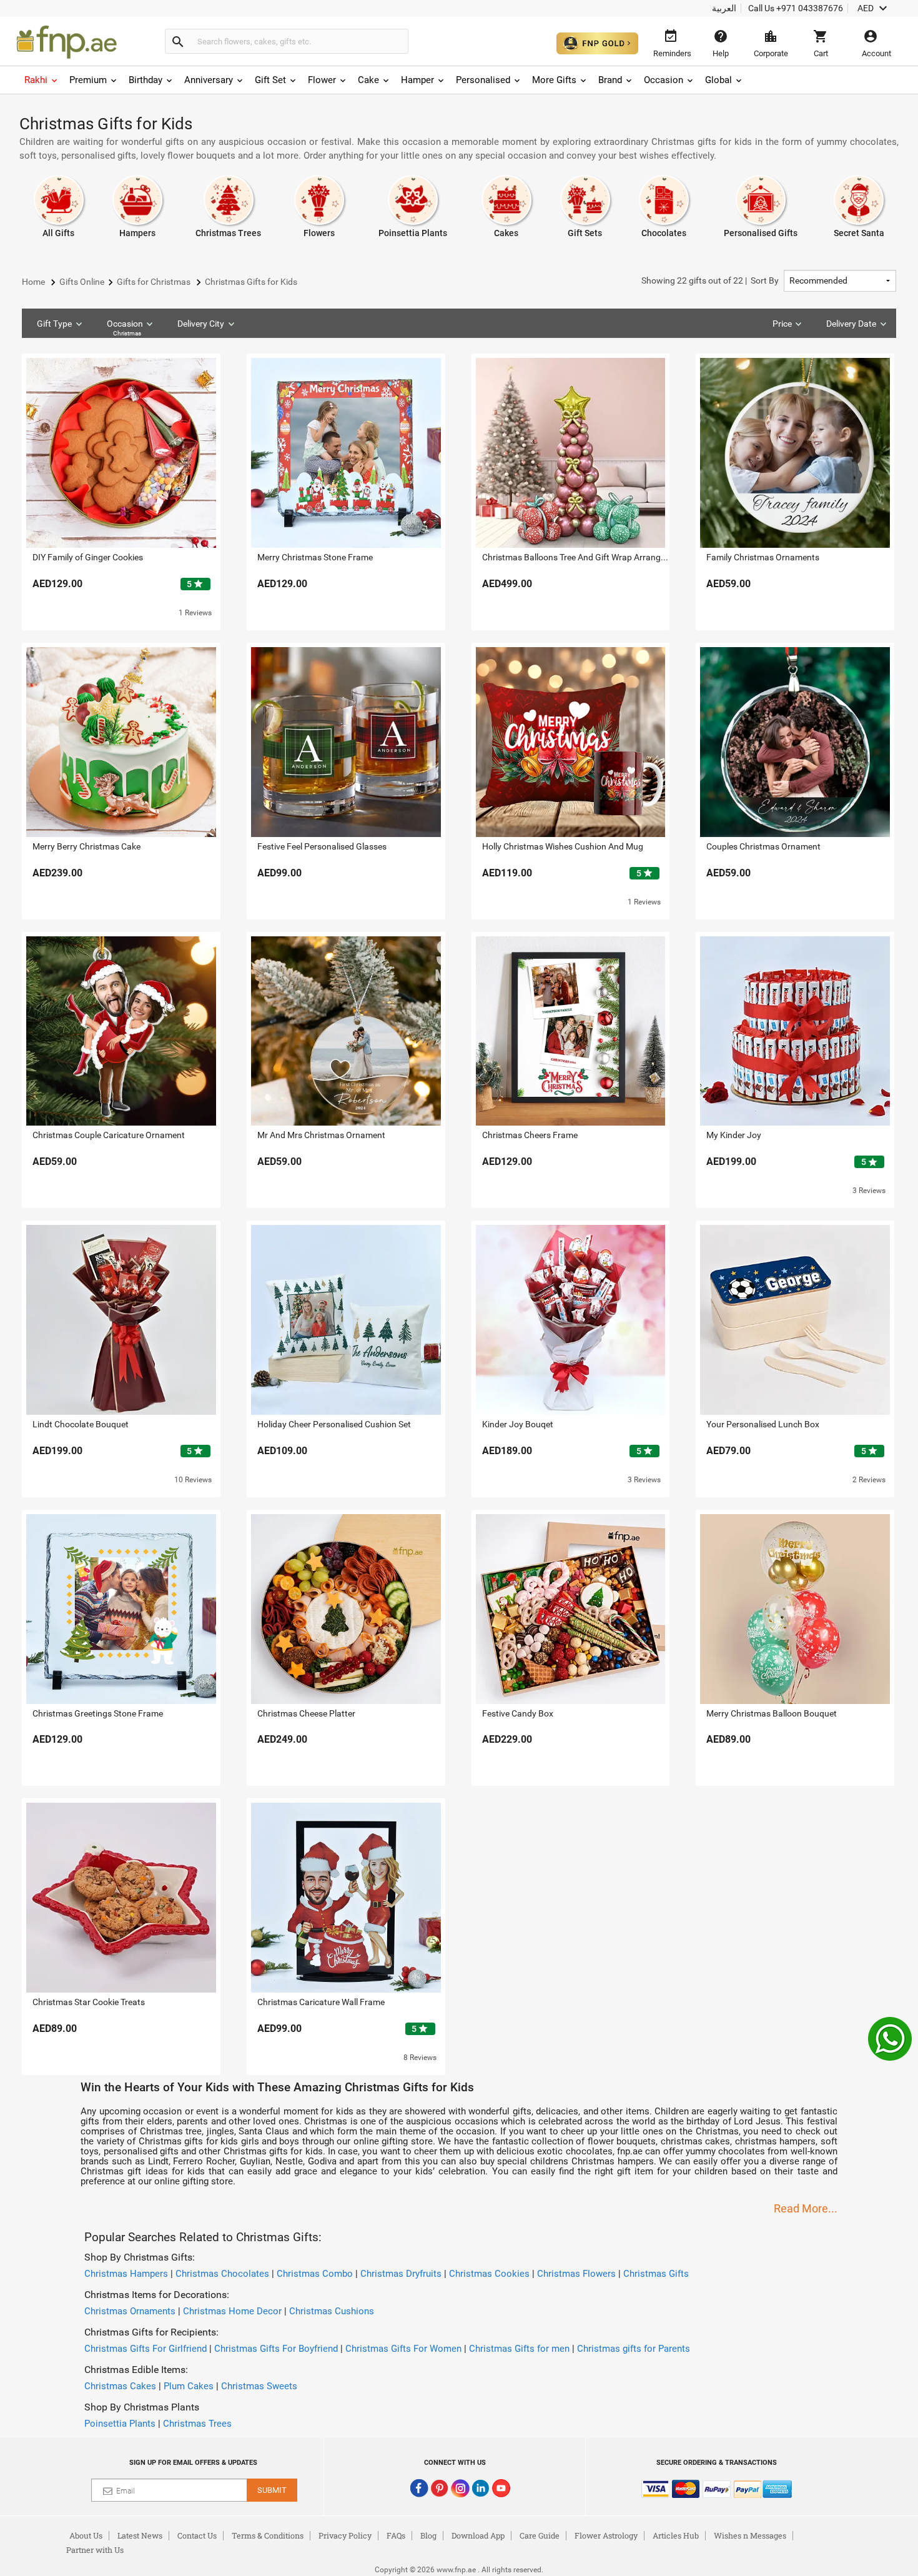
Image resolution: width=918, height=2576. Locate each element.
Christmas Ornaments (130, 2311)
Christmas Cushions (332, 2311)
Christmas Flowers (576, 2274)
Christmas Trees (197, 2424)
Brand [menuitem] (610, 80)
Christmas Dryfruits (401, 2274)
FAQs (396, 2535)
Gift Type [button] (54, 324)
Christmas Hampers (126, 2274)
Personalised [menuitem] (483, 80)
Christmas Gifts (656, 2274)
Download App (478, 2535)
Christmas (127, 333)
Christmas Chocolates (222, 2274)
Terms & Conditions (268, 2535)
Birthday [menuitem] (146, 80)
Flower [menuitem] (322, 80)
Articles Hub (676, 2535)
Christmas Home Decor (232, 2311)
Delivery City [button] (201, 324)
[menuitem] (42, 80)
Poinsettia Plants (120, 2424)
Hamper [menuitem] (417, 80)
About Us (86, 2535)
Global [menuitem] (718, 80)
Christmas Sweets (259, 2386)
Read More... (806, 2208)
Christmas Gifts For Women (403, 2349)
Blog (428, 2535)
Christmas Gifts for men (519, 2349)
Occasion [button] (125, 328)
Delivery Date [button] (851, 324)
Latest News (140, 2535)
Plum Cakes (189, 2386)
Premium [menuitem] (88, 80)
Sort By (710, 280)
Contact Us (197, 2535)
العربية (724, 8)
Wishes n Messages (750, 2535)
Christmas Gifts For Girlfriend (146, 2349)
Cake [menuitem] (368, 80)
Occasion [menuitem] (664, 80)
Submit (272, 2490)
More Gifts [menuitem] (554, 80)
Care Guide (540, 2535)
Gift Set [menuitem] (270, 80)
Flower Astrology (606, 2535)
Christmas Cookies (489, 2274)
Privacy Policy (345, 2535)
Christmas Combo (315, 2274)
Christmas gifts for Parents (634, 2349)
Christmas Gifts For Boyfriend (276, 2349)
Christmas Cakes (120, 2386)
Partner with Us (95, 2550)
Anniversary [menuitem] (209, 80)
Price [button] (782, 324)
